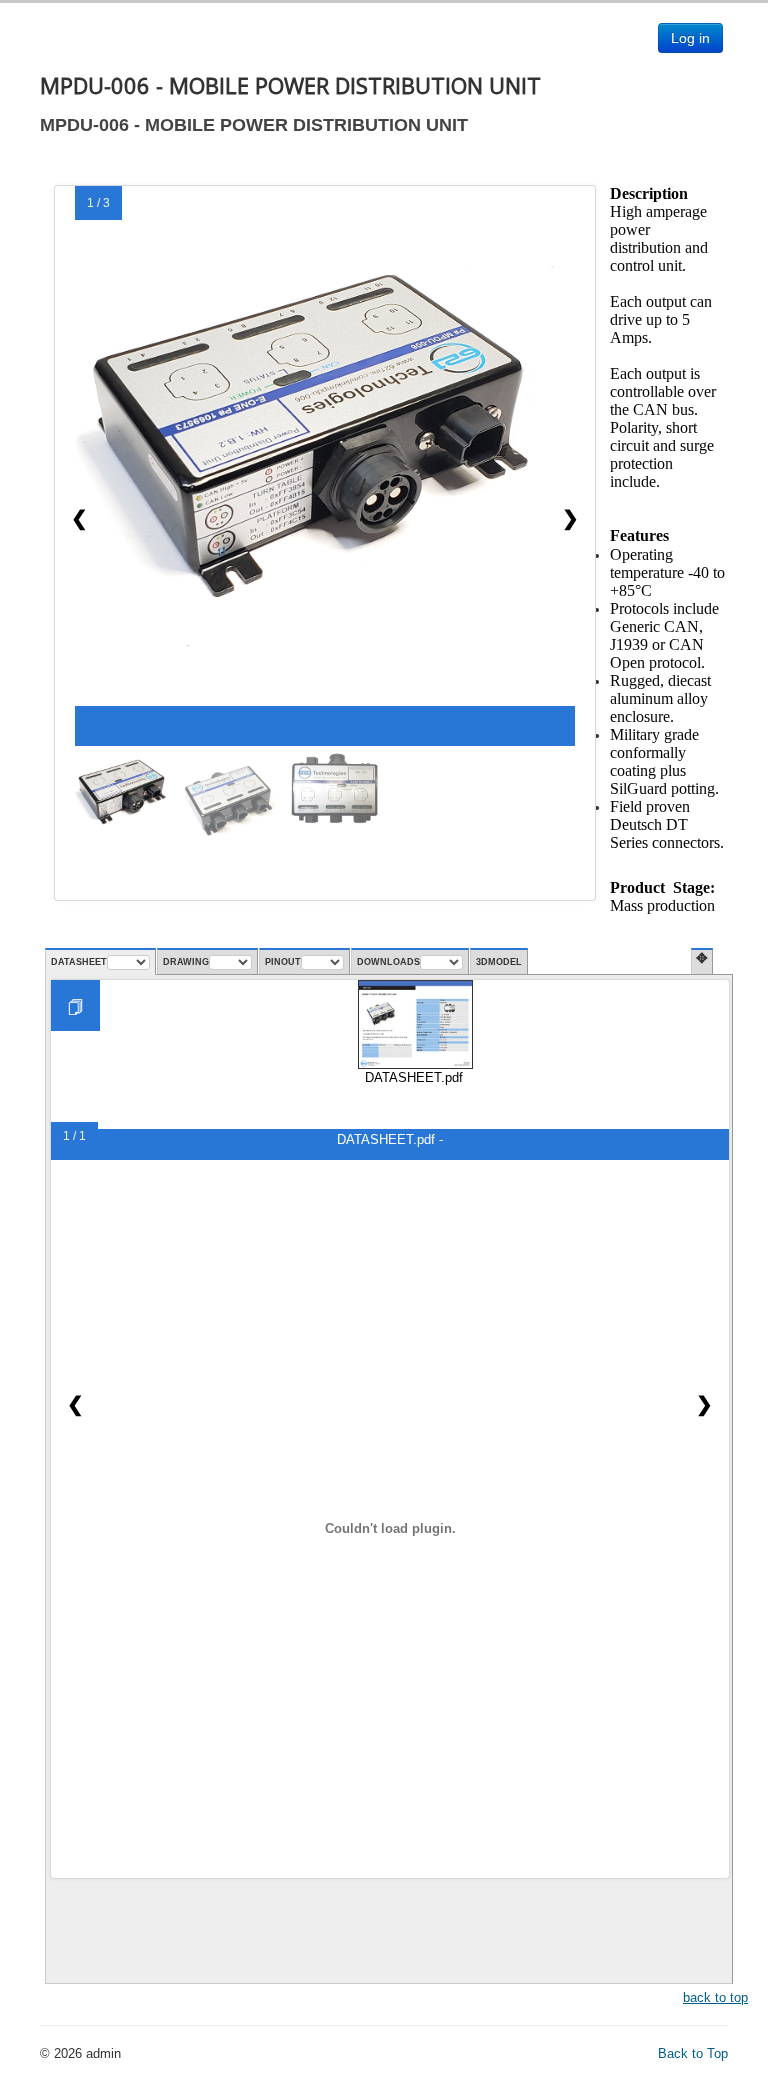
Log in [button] (690, 38)
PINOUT (283, 962)
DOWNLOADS (388, 962)
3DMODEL (499, 962)
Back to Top (693, 2053)
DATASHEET (79, 962)
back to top (715, 1997)
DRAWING (186, 962)
